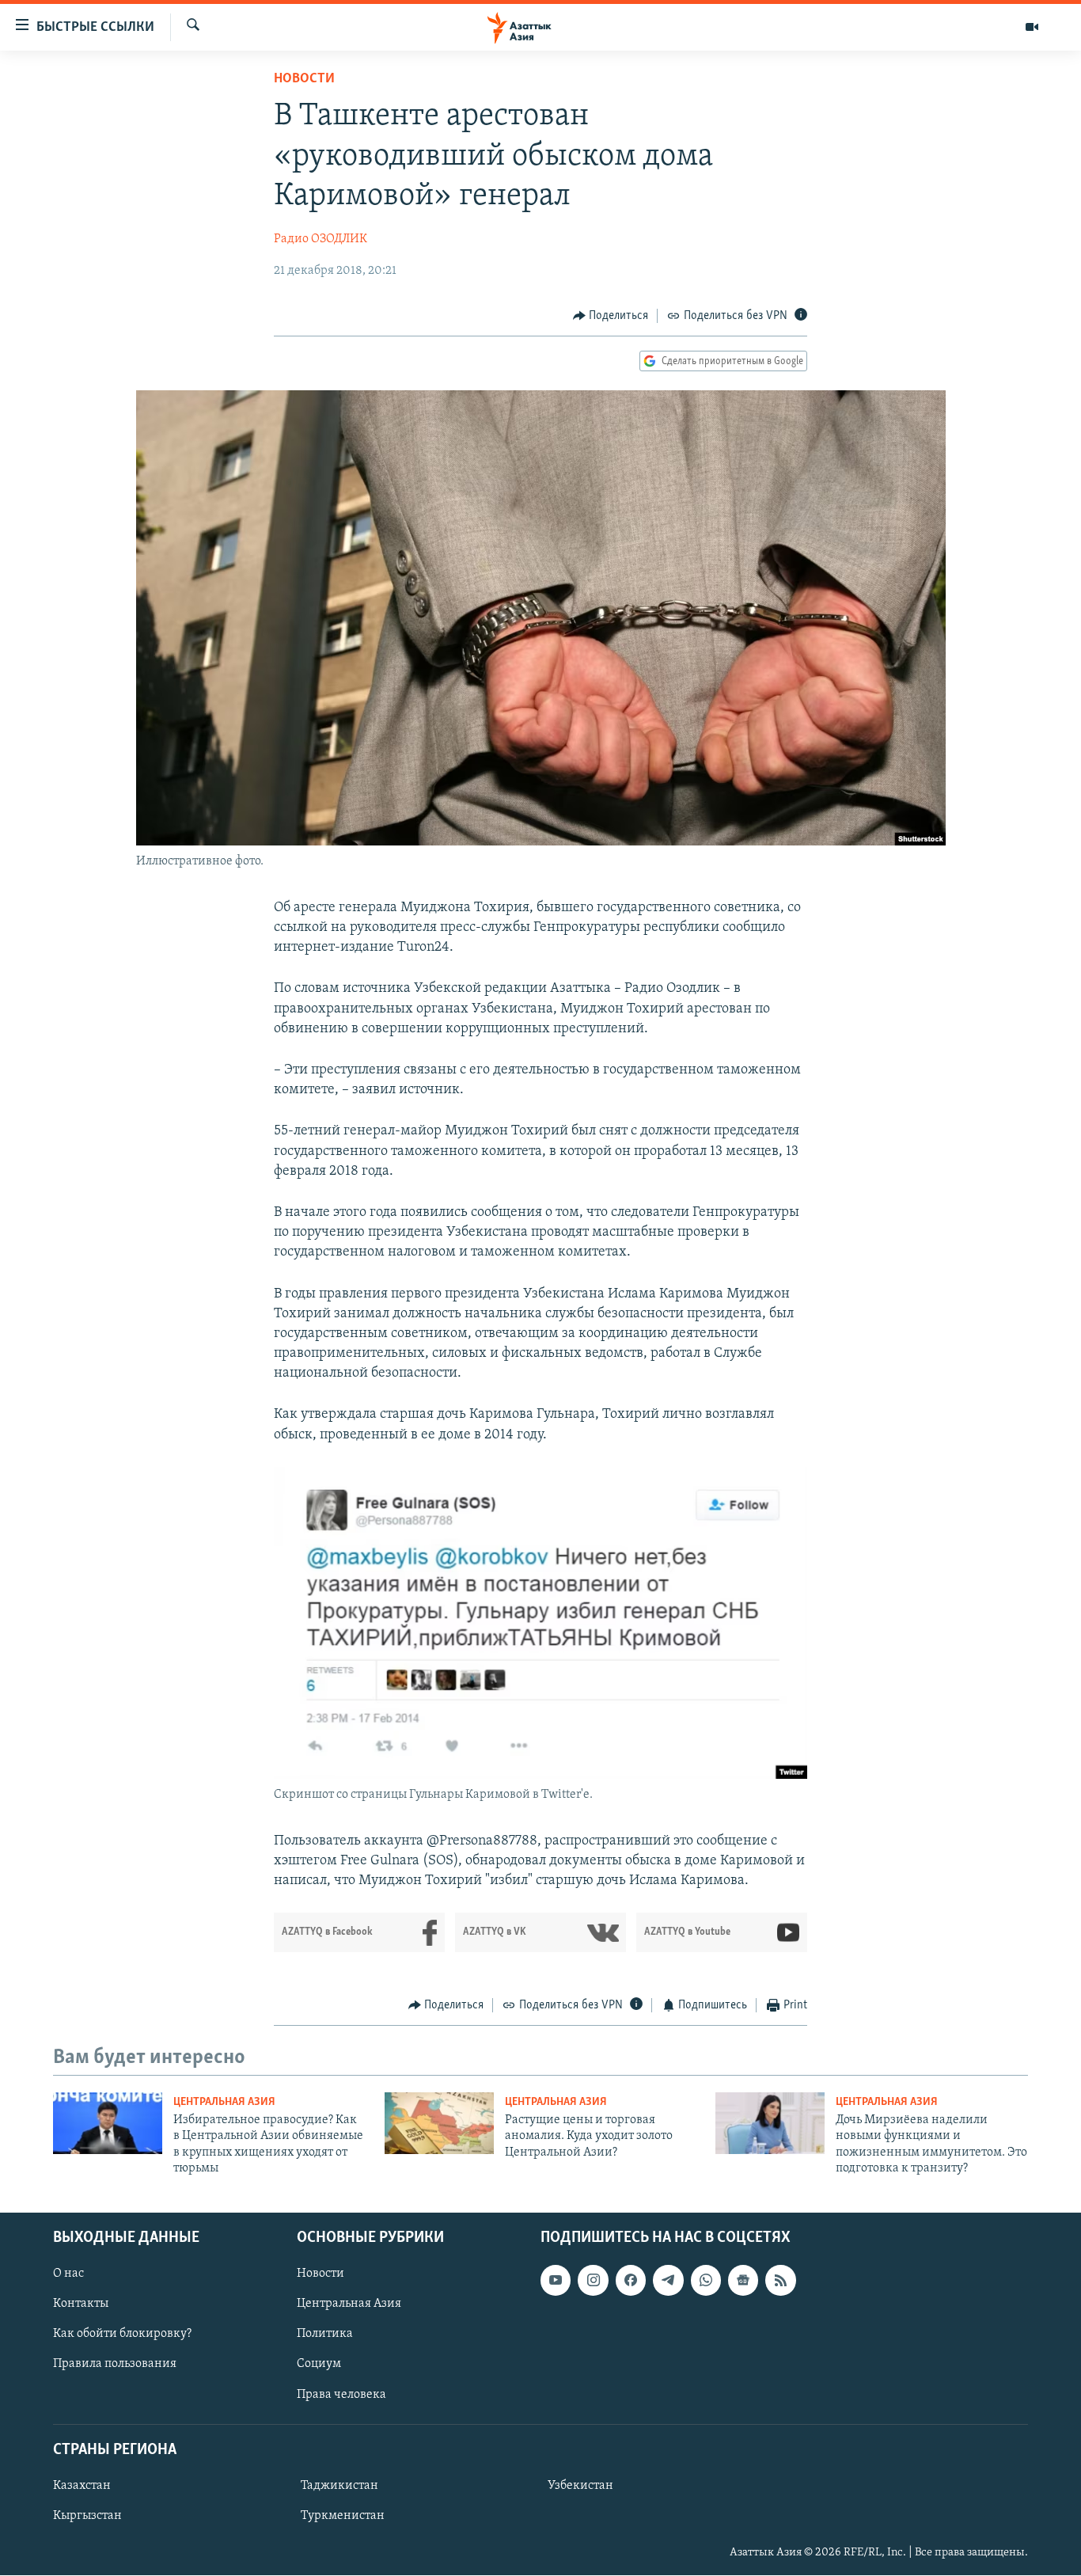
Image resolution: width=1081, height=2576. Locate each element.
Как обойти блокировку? (122, 2335)
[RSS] (780, 2281)
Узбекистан (580, 2486)
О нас (68, 2274)
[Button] (611, 316)
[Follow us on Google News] (743, 2281)
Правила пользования (115, 2365)
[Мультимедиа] (1032, 27)
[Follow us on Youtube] (556, 2281)
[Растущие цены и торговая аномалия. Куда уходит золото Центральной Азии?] (439, 2123)
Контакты (81, 2304)
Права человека (341, 2395)
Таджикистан (339, 2486)
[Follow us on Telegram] (668, 2281)
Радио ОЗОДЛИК (321, 239)
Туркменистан (343, 2516)
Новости (304, 79)
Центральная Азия (224, 2102)
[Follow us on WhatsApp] (706, 2281)
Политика (325, 2335)
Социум (319, 2365)
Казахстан (82, 2486)
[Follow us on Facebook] (631, 2281)
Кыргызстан (87, 2516)
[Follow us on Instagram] (593, 2281)
